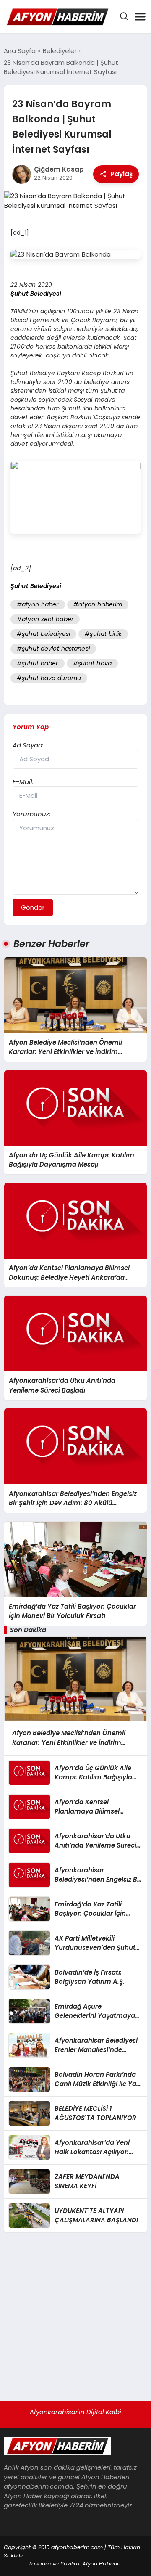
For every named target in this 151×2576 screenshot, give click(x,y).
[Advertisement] (75, 2313)
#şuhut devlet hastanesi (53, 649)
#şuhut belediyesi (43, 634)
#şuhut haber (38, 663)
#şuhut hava (92, 663)
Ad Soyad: (28, 745)
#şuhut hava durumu (49, 678)
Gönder (33, 907)
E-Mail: (23, 782)
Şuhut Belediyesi (36, 294)
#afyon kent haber (45, 619)
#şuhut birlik (103, 634)
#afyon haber (38, 604)
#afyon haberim (98, 604)
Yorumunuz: (31, 814)
